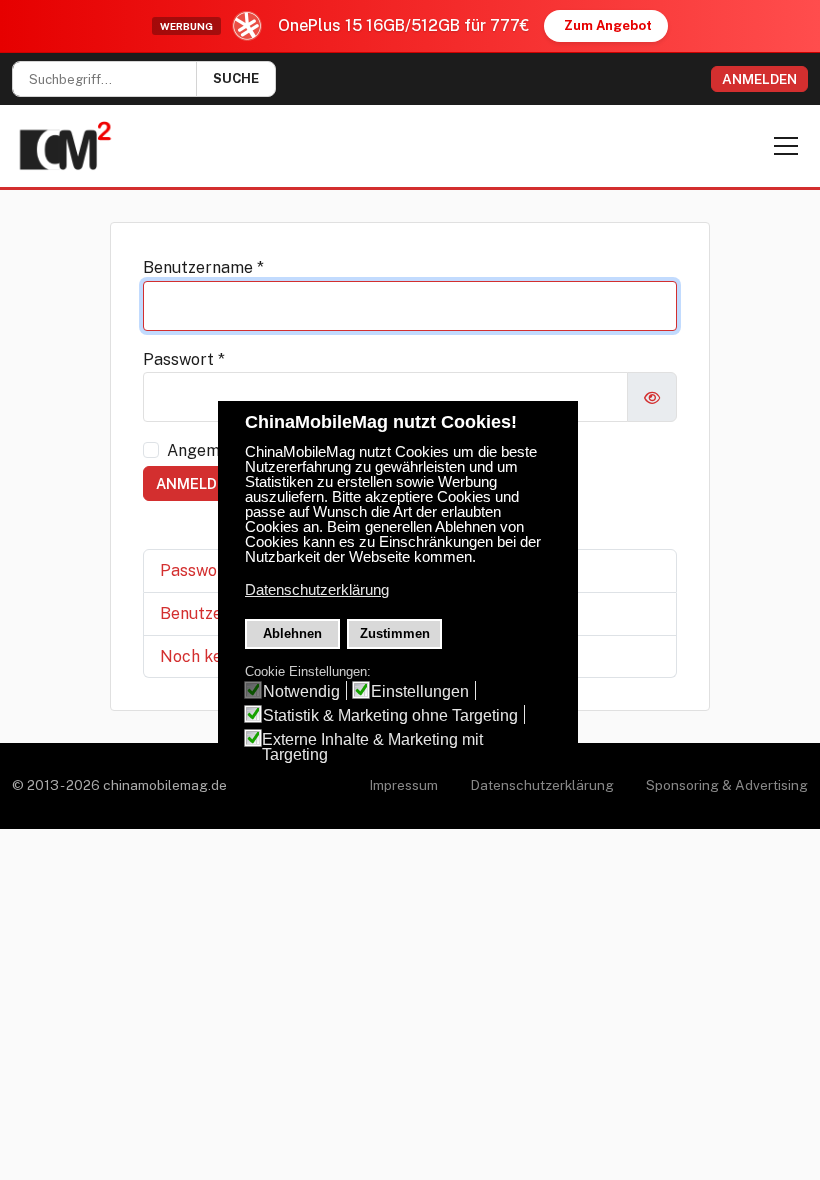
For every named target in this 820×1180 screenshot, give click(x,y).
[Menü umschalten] (786, 146)
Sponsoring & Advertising (727, 785)
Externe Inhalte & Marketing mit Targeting (372, 747)
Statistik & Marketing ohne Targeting (390, 715)
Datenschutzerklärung (542, 785)
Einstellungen (420, 691)
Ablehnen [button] (292, 633)
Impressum (403, 785)
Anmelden (759, 79)
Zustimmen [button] (395, 633)
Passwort (184, 359)
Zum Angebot (608, 25)
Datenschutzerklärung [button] (317, 590)
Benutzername (203, 267)
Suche (236, 78)
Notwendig (301, 691)
